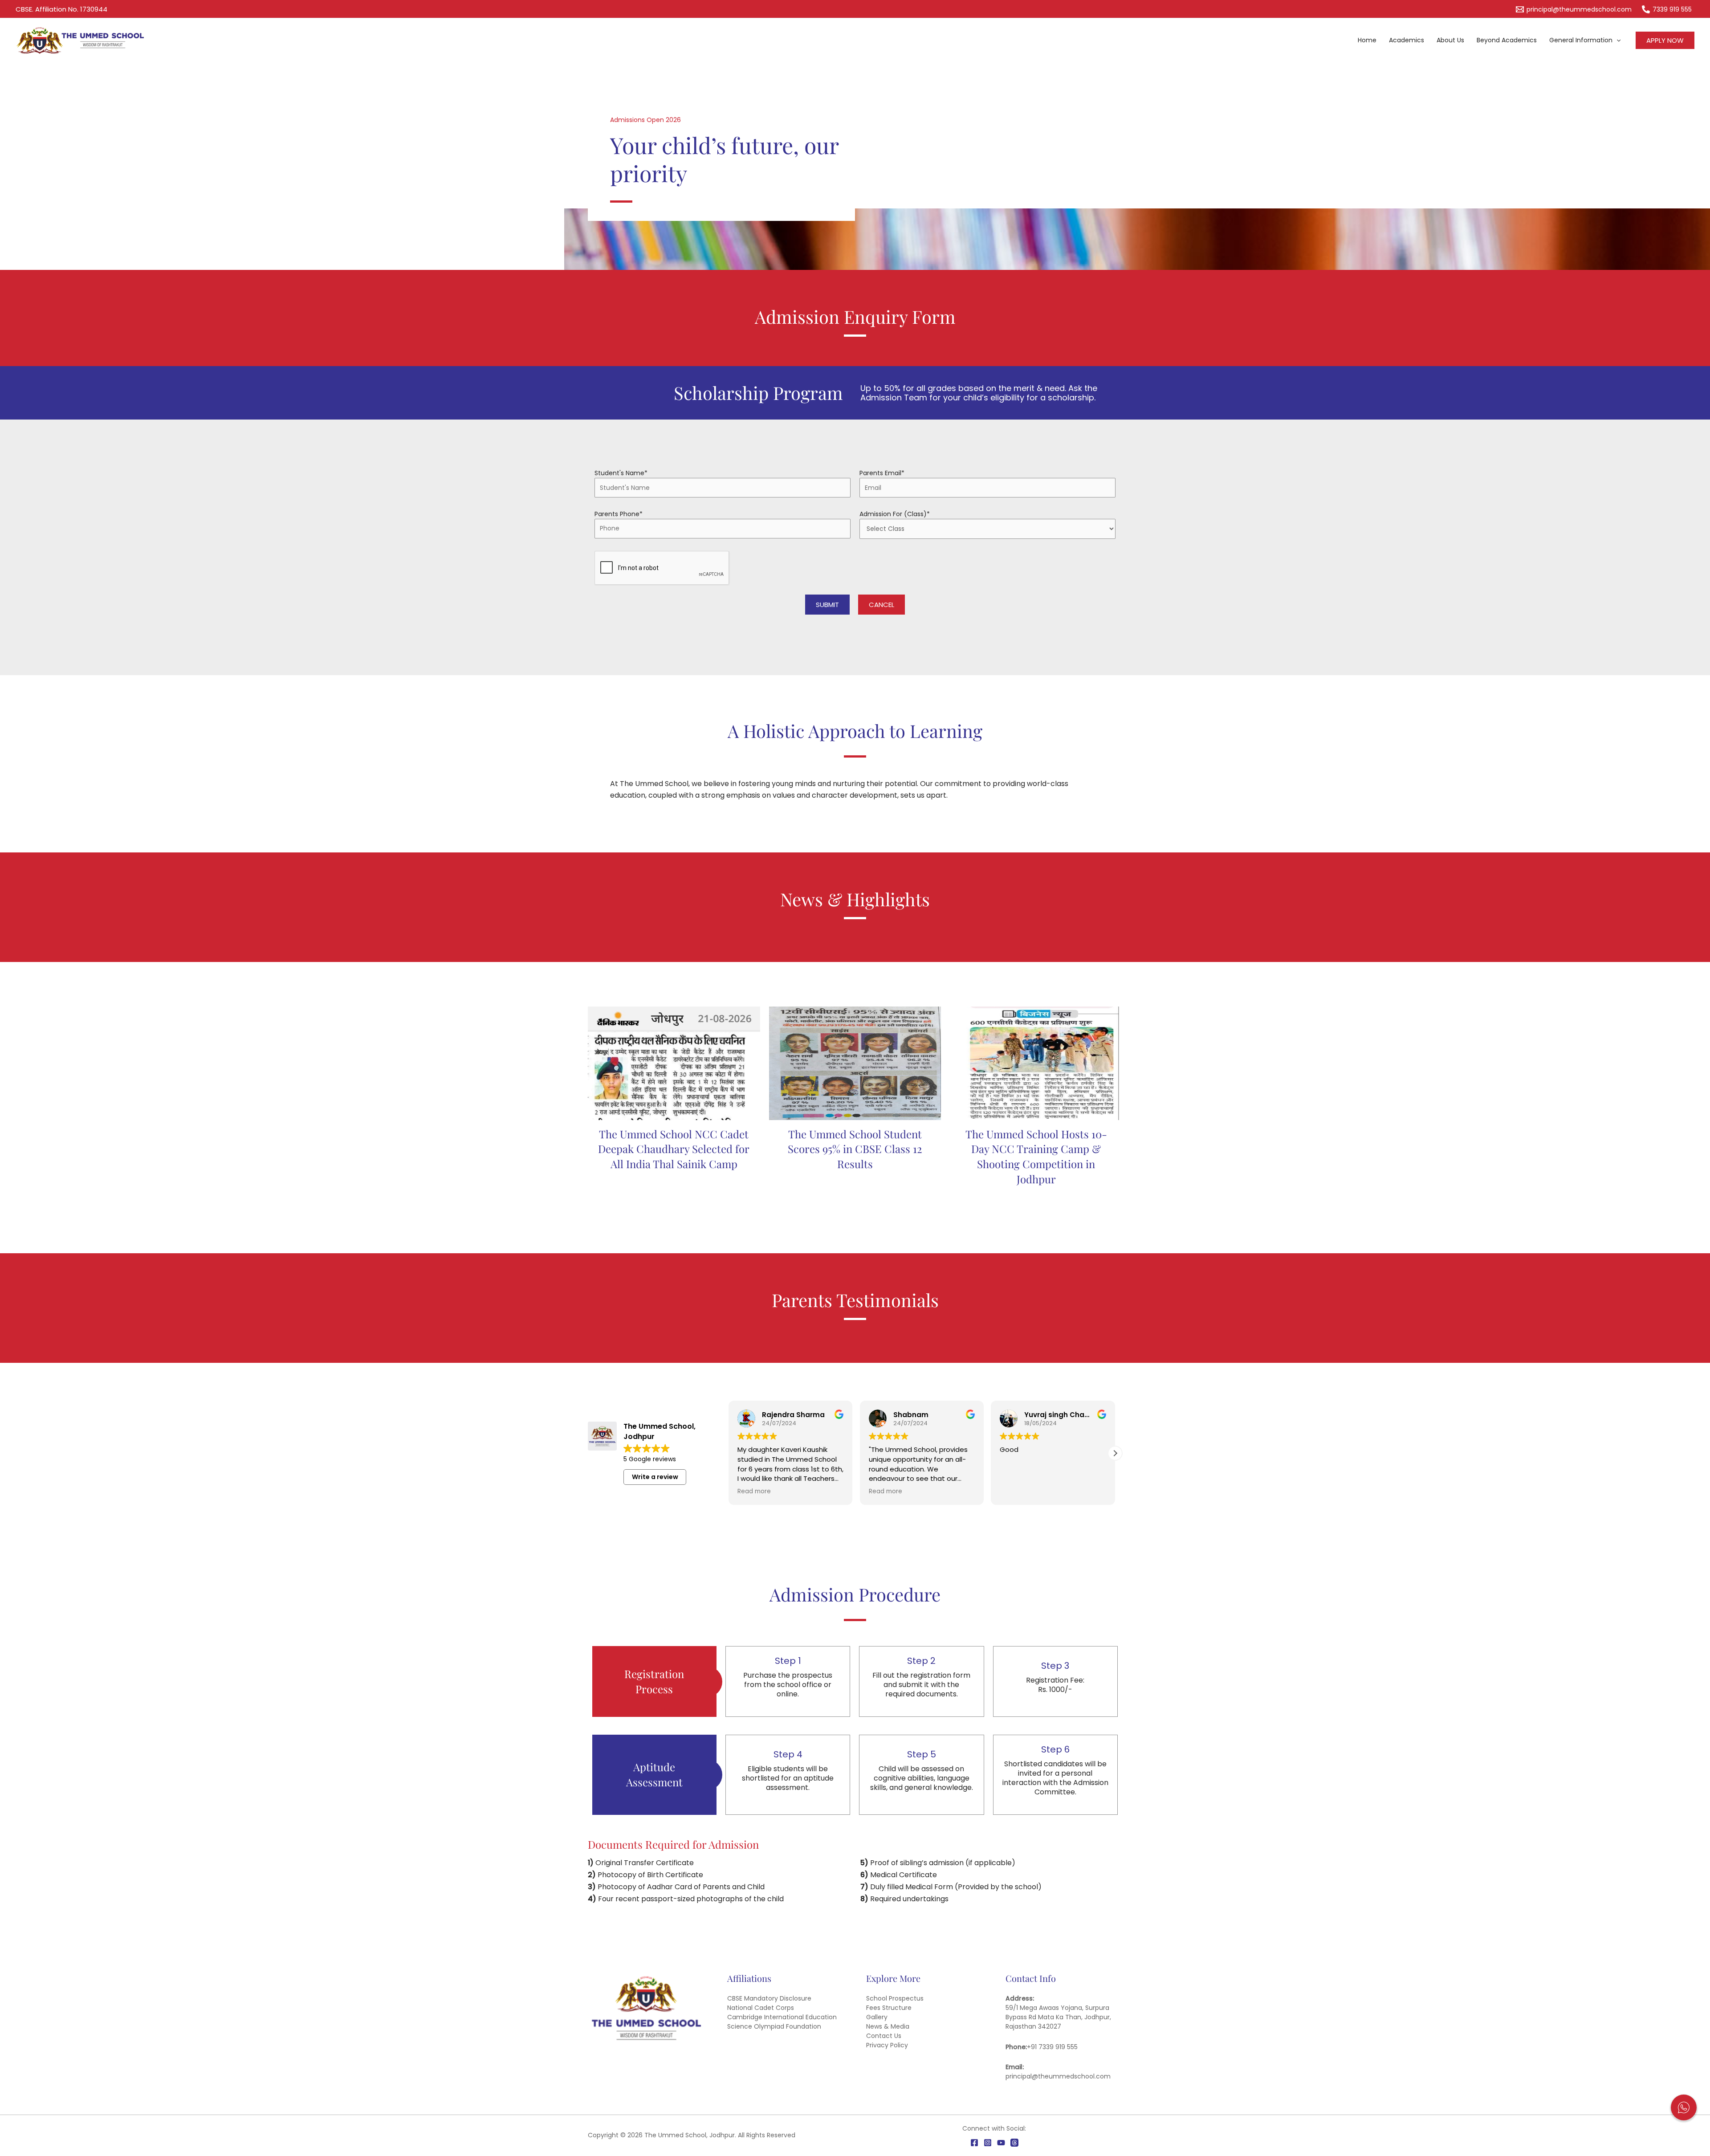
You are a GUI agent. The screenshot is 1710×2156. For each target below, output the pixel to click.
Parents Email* (882, 473)
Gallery (877, 2017)
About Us (1450, 40)
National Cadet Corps (761, 2008)
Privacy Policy (887, 2045)
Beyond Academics (1507, 40)
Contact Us (884, 2036)
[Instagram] (988, 2143)
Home (1367, 40)
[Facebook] (974, 2143)
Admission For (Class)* (895, 514)
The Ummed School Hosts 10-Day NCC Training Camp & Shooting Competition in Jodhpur (1036, 1156)
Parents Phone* (619, 514)
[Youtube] (1001, 2143)
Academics (1407, 40)
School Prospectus (895, 1998)
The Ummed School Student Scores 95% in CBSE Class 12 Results (855, 1149)
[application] (1616, 40)
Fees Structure (889, 2008)
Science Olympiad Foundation (774, 2026)
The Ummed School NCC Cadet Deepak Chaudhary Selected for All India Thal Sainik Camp (674, 1149)
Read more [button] (754, 1492)
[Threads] (1014, 2143)
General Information (1581, 40)
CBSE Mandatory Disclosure (769, 1998)
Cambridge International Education (782, 2017)
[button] (1665, 40)
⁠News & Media (888, 2026)
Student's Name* (621, 473)
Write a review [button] (655, 1477)
